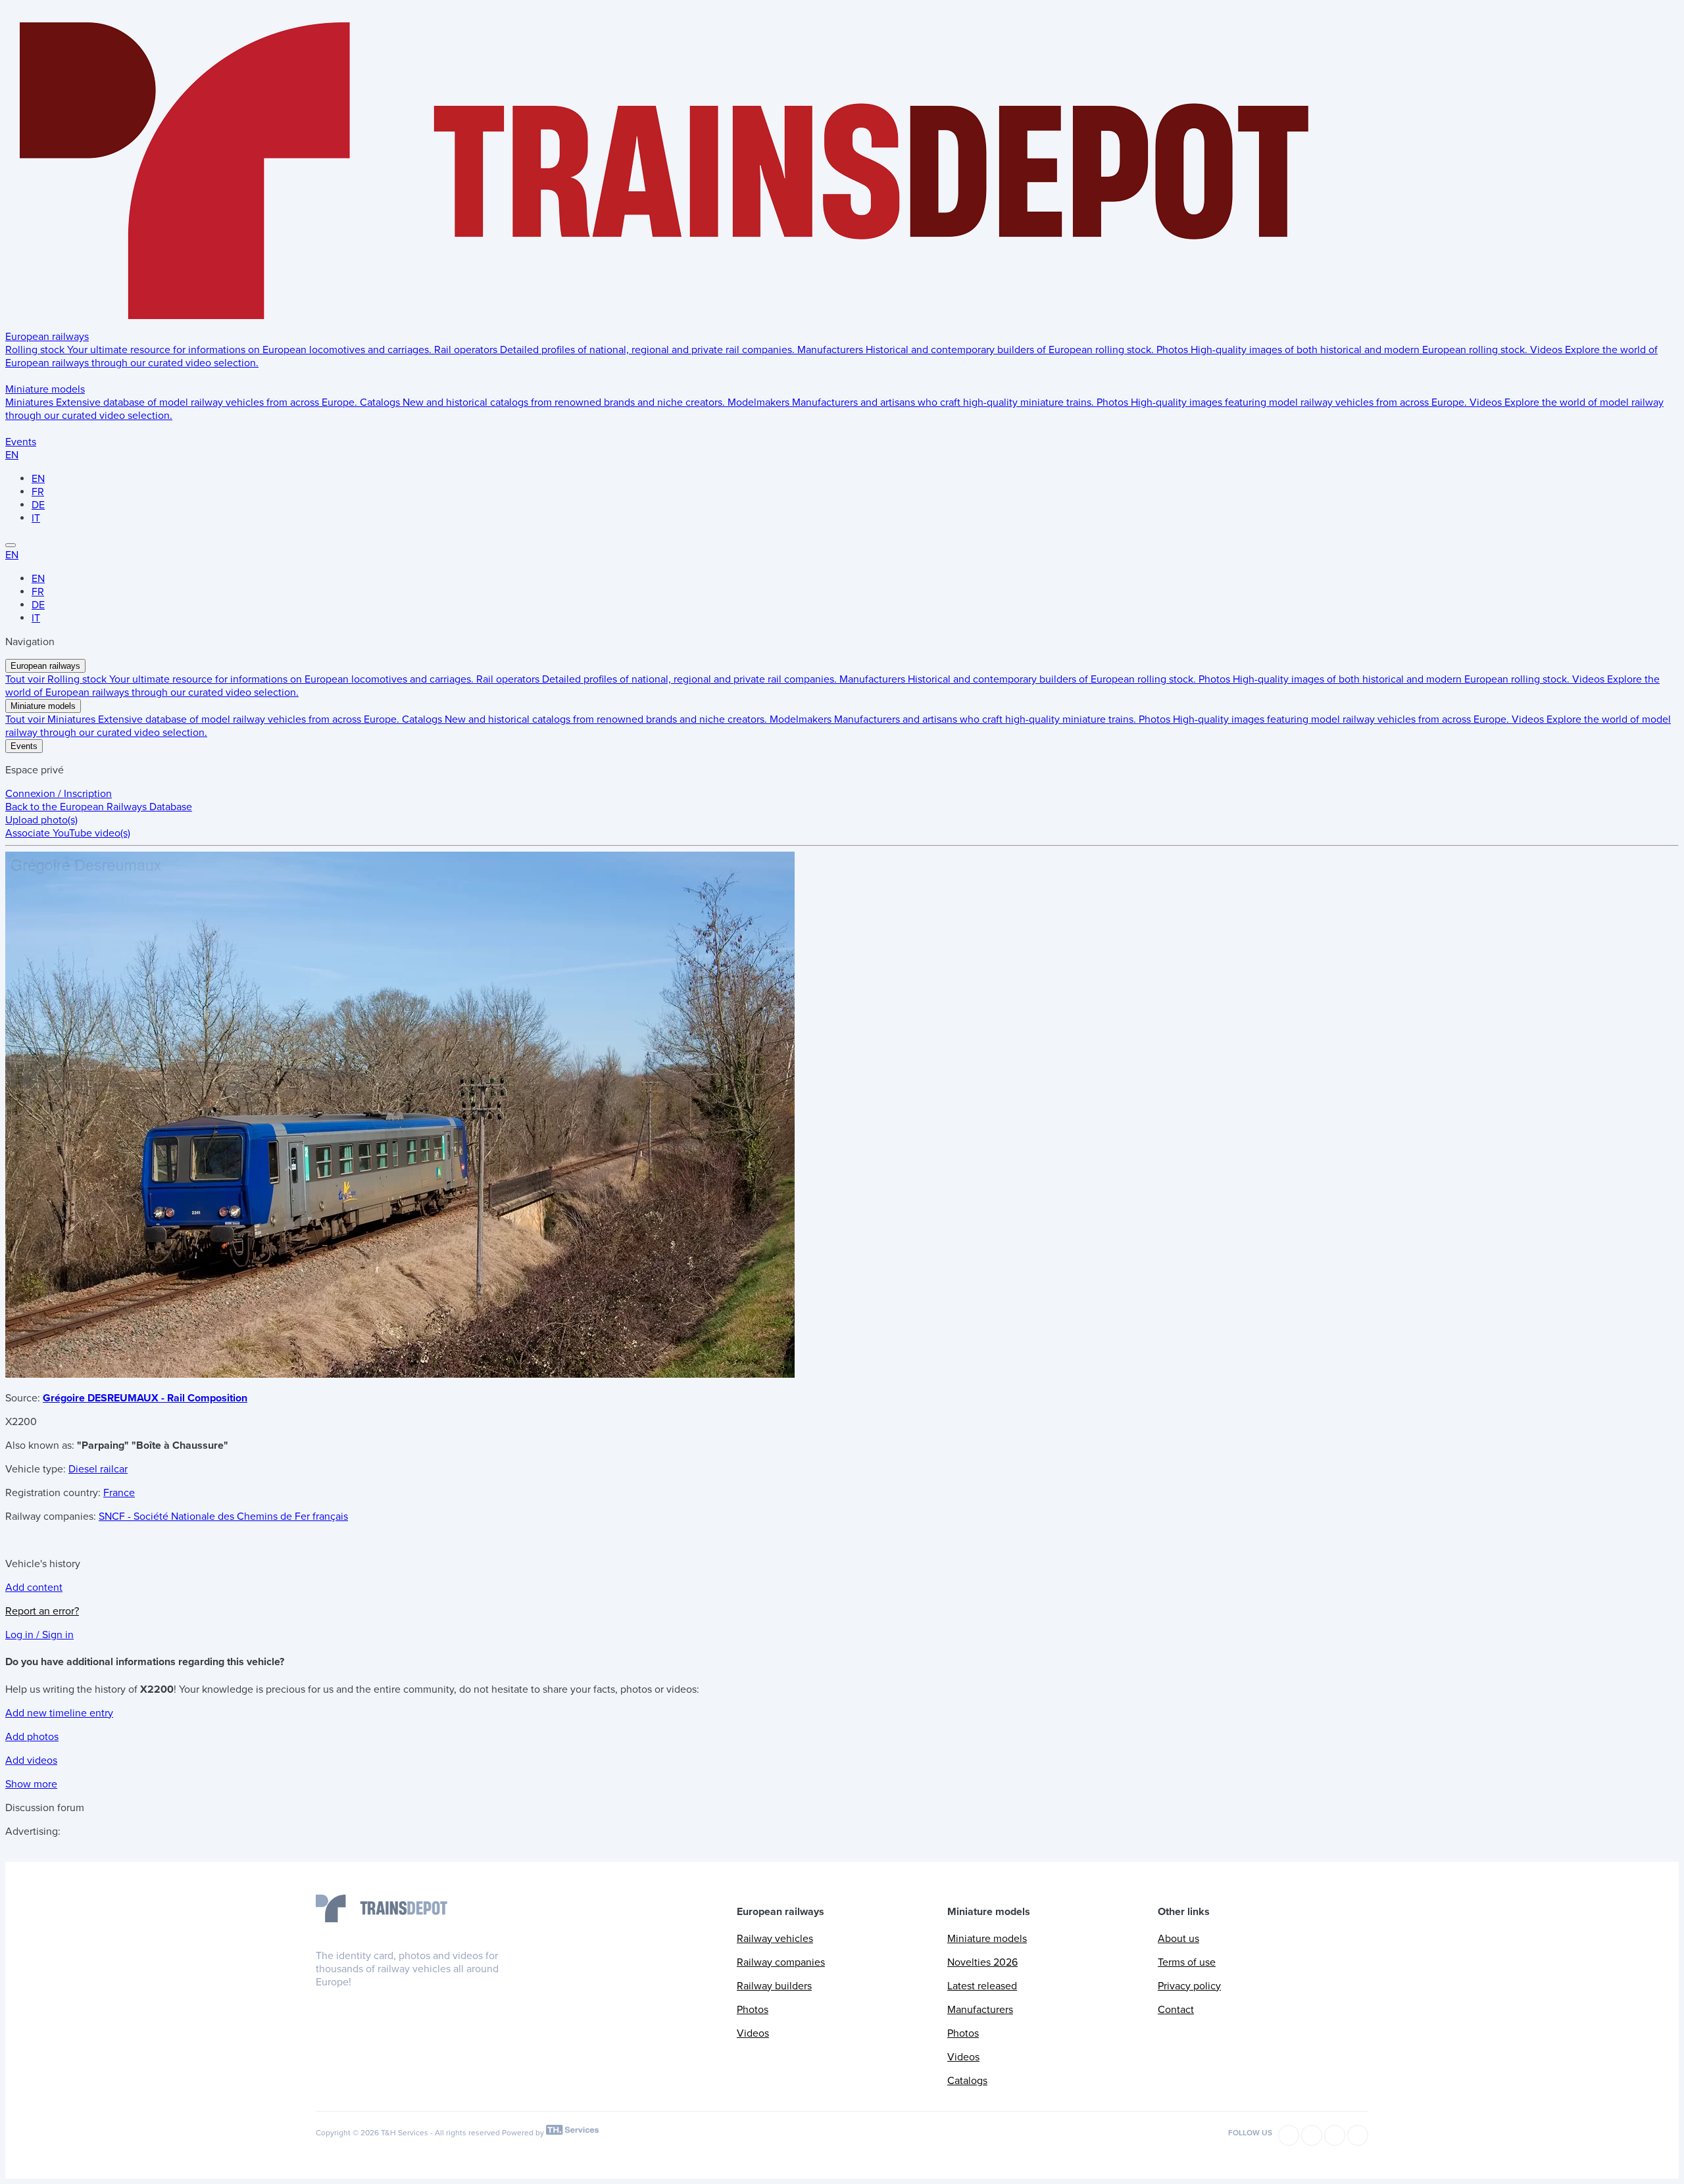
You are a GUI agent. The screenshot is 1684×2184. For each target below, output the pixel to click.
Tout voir (26, 679)
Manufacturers (980, 2010)
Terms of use (1187, 1962)
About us (1178, 1939)
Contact (1176, 2010)
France (119, 1493)
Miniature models (45, 389)
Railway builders (774, 1986)
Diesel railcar (98, 1469)
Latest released (982, 1986)
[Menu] (11, 545)
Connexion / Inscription (59, 794)
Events (21, 442)
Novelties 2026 (982, 1962)
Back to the (99, 807)
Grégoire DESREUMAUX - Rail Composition (145, 1398)
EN (12, 455)
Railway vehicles (775, 1939)
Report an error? (42, 1611)
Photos (753, 2010)
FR (38, 492)
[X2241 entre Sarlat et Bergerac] (400, 1374)
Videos (753, 2033)
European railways (47, 337)
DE (38, 505)
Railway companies (781, 1962)
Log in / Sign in (39, 1635)
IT (36, 518)
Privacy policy (1189, 1986)
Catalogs (967, 2081)
